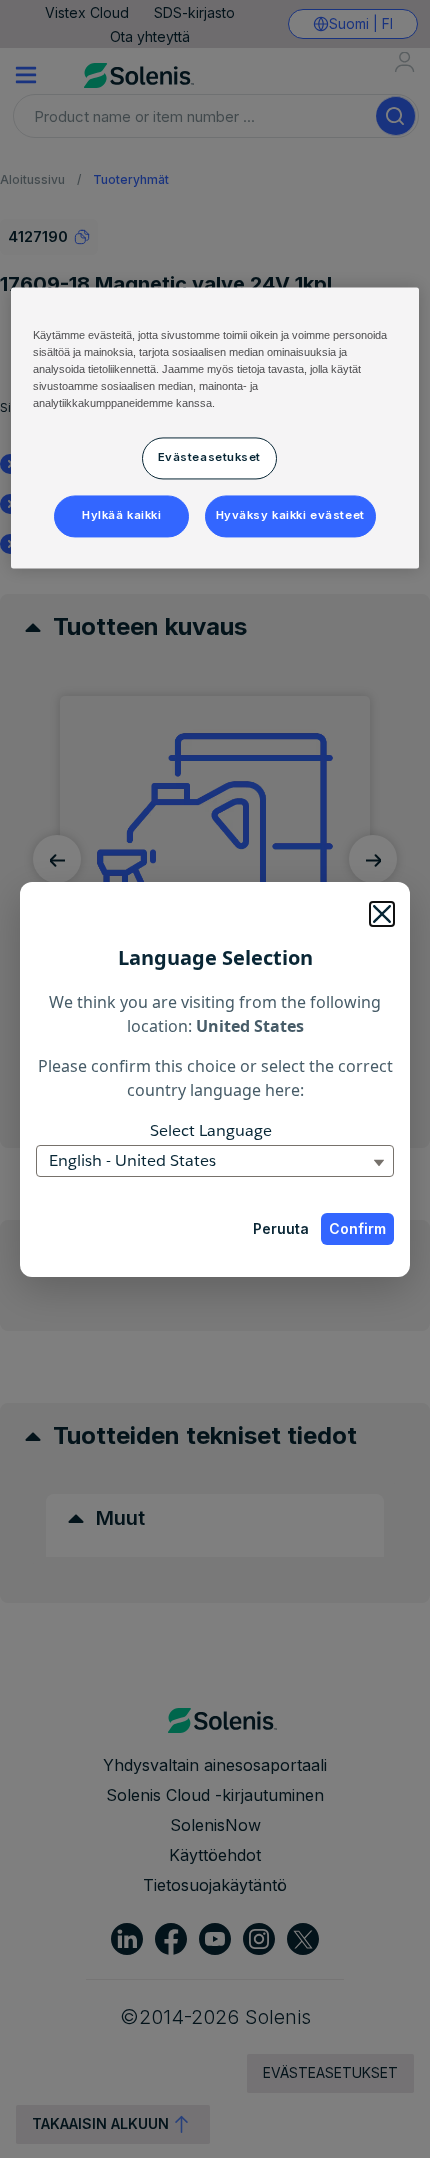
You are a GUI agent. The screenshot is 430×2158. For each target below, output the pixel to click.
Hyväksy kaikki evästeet (290, 515)
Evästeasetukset (210, 457)
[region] (215, 427)
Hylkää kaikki (121, 515)
